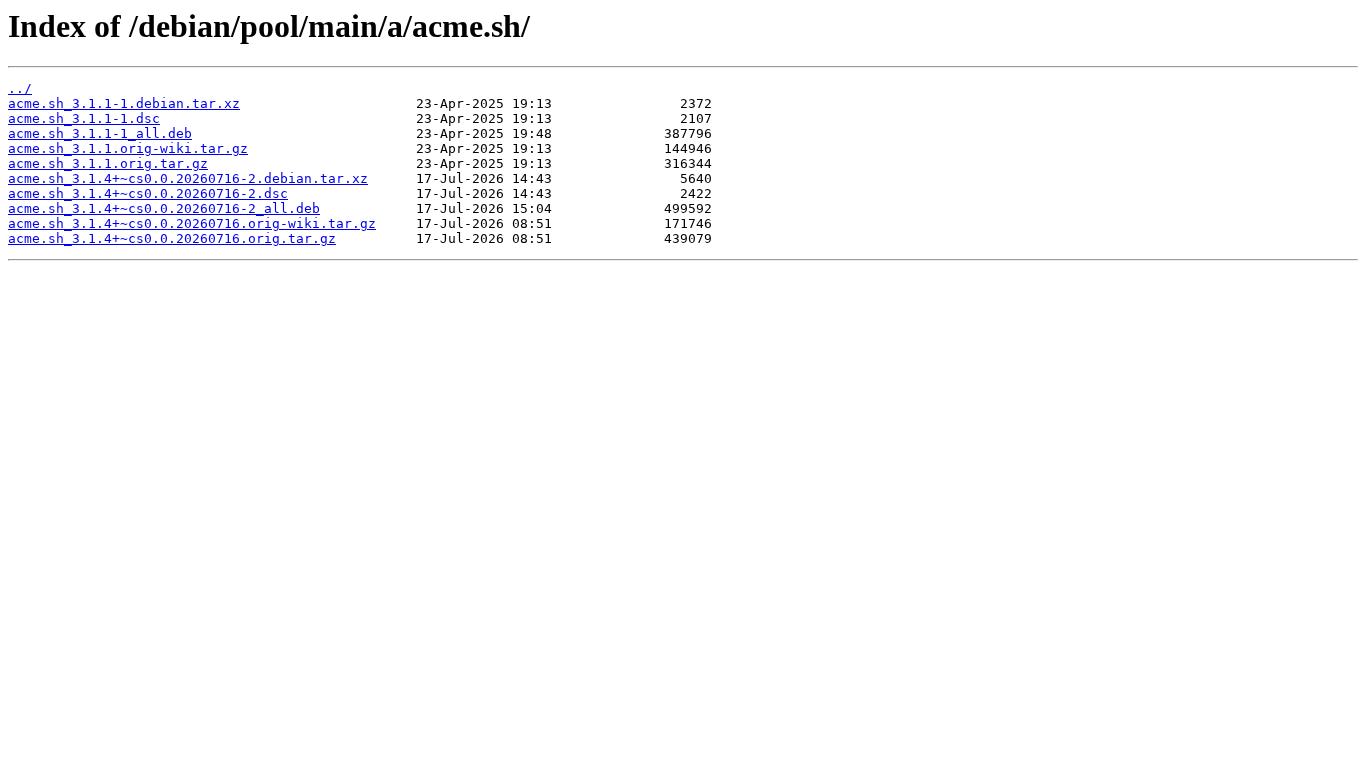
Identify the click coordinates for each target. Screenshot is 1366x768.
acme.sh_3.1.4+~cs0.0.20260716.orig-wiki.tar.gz (192, 223)
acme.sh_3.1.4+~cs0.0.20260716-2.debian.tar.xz (188, 178)
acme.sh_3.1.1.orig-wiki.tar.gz (128, 148)
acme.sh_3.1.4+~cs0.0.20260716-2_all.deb (164, 208)
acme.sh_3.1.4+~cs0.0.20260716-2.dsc (148, 193)
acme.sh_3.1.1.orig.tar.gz (108, 163)
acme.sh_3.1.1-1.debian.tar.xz (124, 103)
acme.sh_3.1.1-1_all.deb (100, 133)
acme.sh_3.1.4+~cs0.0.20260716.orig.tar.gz (172, 238)
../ (20, 88)
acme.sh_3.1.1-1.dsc (84, 118)
